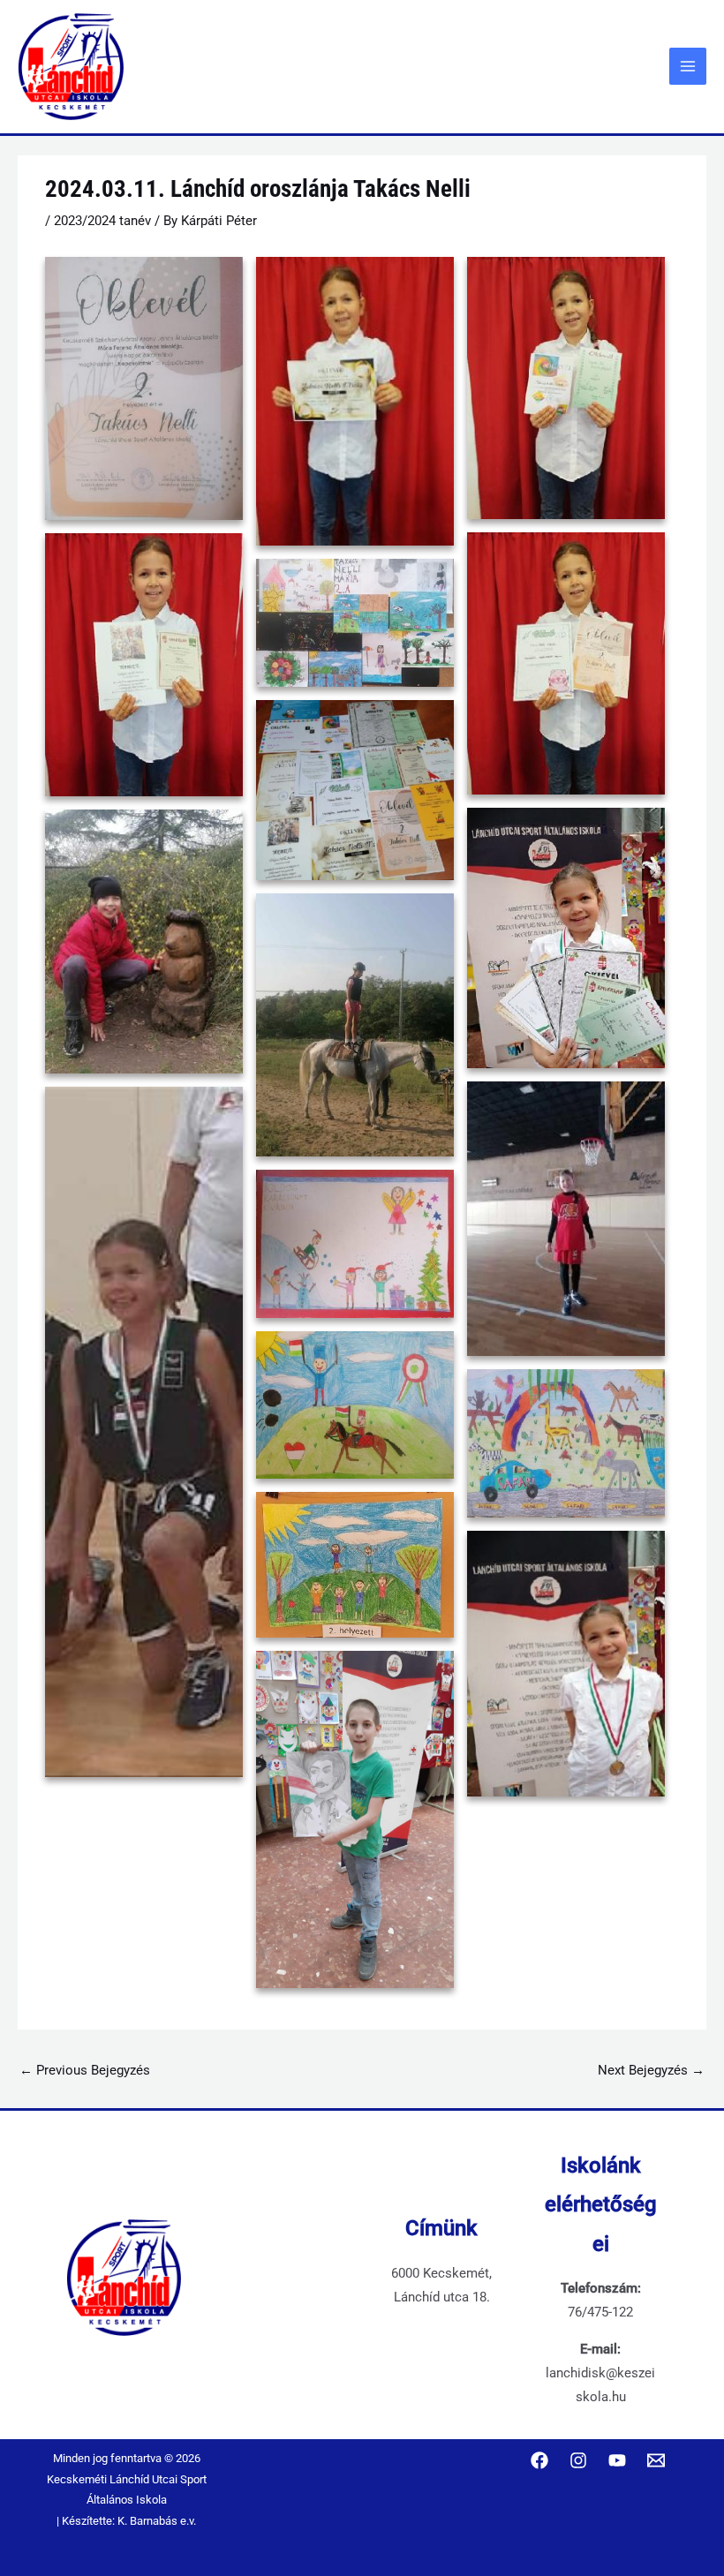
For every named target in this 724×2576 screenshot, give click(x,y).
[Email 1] (656, 2460)
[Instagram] (578, 2460)
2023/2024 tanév (102, 221)
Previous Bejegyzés (85, 2070)
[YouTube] (617, 2460)
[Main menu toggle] (688, 66)
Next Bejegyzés (651, 2070)
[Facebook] (539, 2460)
